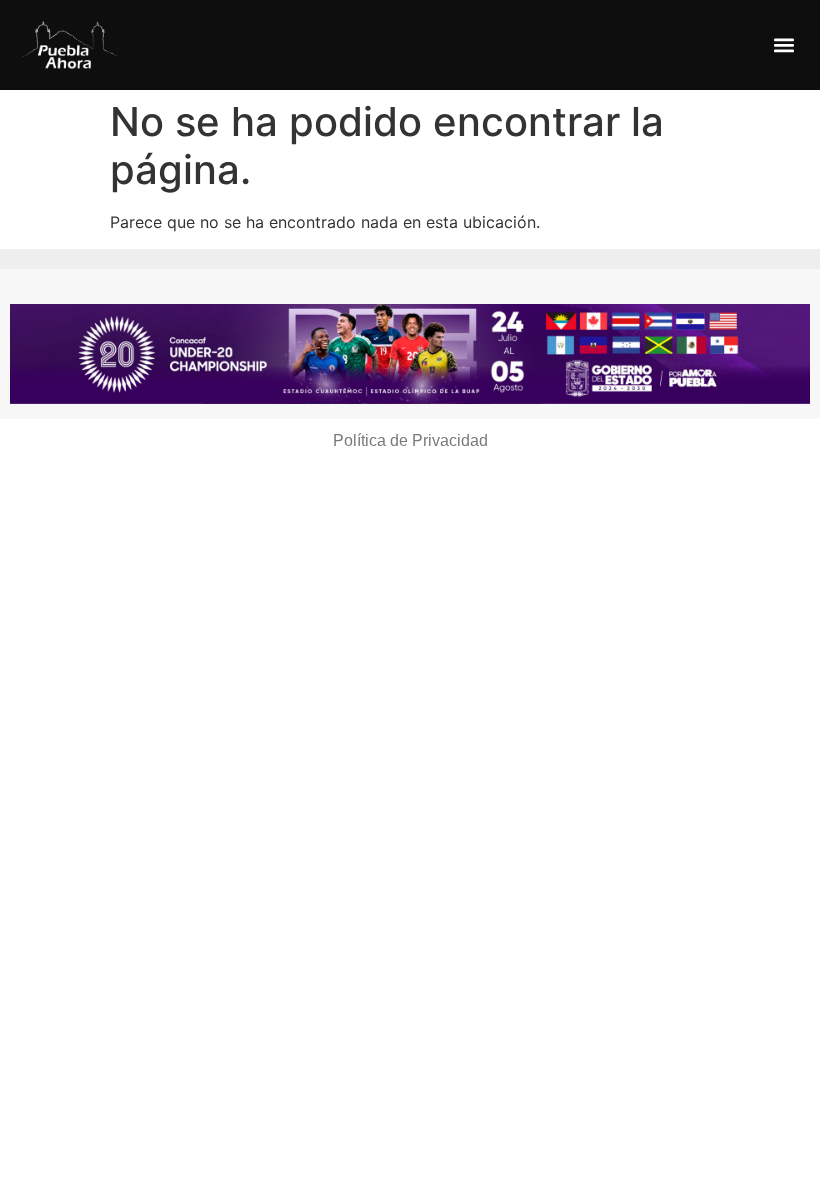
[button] (783, 45)
